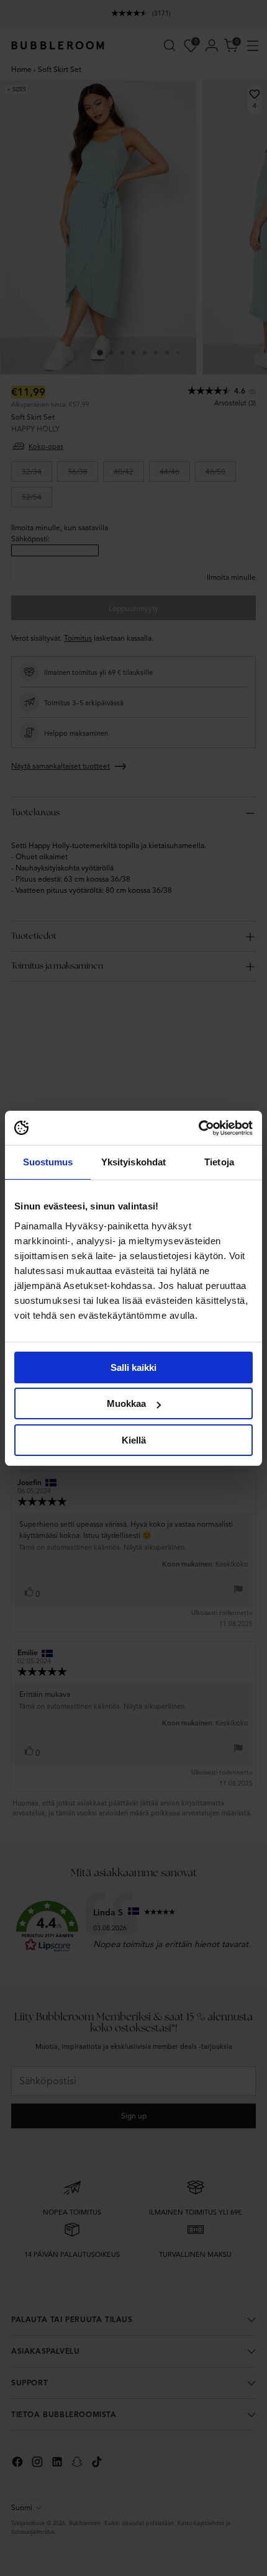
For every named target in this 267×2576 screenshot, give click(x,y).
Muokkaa (126, 1403)
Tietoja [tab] (219, 1162)
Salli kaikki (133, 1367)
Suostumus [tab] (48, 1162)
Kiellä (134, 1440)
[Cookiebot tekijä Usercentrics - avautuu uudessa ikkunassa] (198, 1128)
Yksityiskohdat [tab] (133, 1162)
